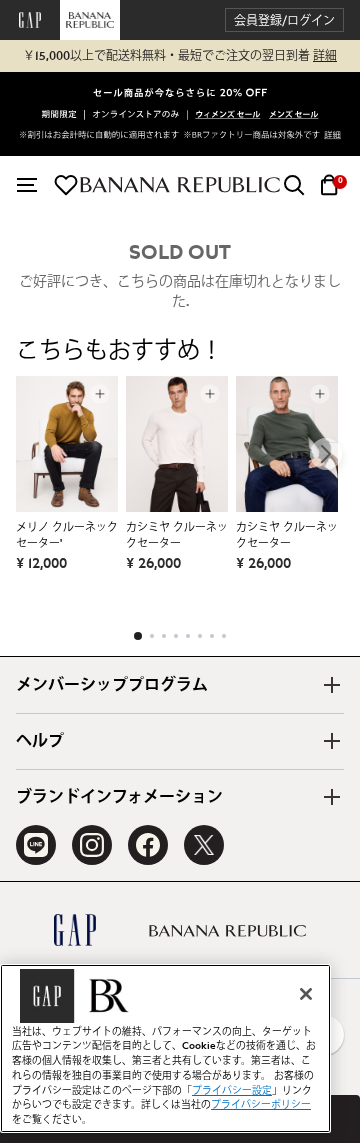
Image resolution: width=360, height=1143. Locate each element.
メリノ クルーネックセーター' (67, 535)
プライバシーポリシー (261, 1105)
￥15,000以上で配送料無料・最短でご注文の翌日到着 (180, 56)
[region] (165, 1048)
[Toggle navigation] (27, 185)
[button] (284, 20)
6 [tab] (200, 636)
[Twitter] (204, 845)
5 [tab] (188, 636)
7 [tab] (212, 636)
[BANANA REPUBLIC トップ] (180, 184)
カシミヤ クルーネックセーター (177, 535)
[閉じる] (306, 994)
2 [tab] (152, 636)
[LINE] (36, 845)
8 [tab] (224, 636)
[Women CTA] (228, 116)
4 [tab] (176, 636)
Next (326, 454)
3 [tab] (164, 636)
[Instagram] (92, 845)
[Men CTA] (293, 116)
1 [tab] (138, 636)
